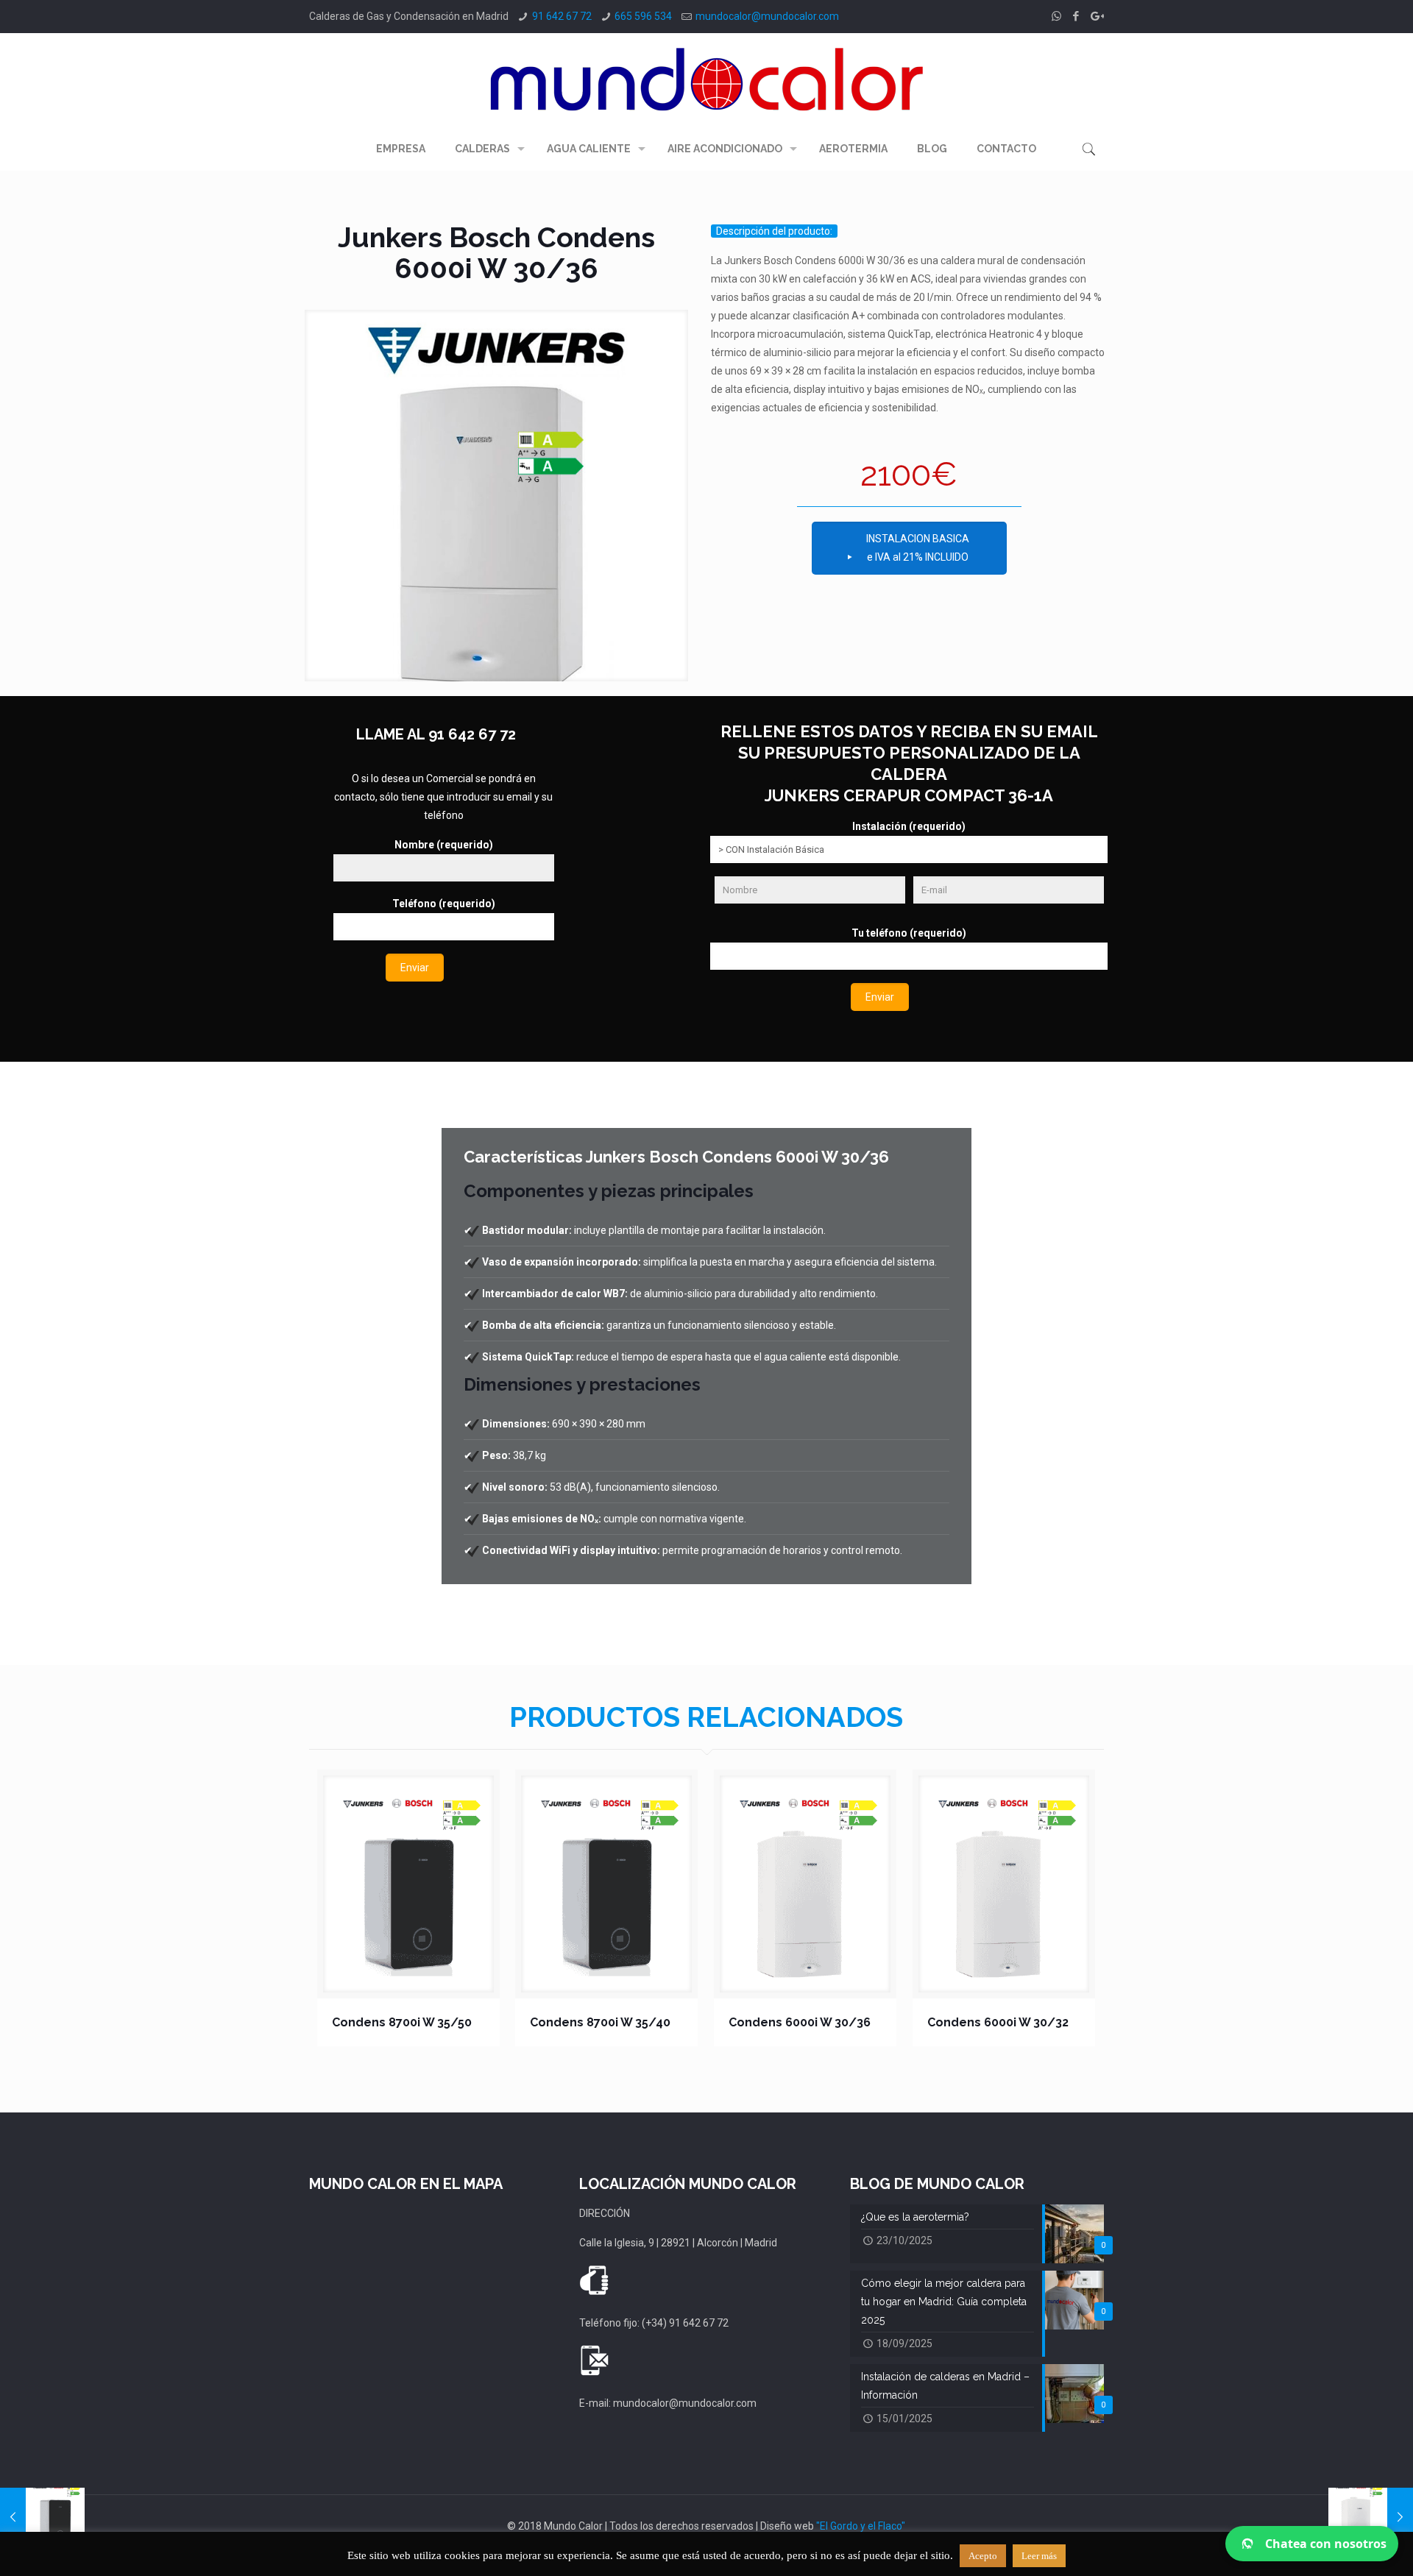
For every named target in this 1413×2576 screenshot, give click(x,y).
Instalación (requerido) (909, 826)
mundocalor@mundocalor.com (767, 16)
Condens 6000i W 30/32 (998, 2022)
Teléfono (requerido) (444, 904)
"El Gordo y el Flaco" (861, 2526)
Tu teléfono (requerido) (909, 933)
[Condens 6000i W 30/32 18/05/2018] (1371, 2517)
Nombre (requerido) (444, 845)
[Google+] (1096, 16)
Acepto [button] (983, 2556)
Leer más (1039, 2556)
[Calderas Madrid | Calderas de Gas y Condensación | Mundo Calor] (706, 79)
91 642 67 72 (562, 16)
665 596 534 (643, 16)
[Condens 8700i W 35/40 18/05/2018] (42, 2517)
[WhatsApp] (1056, 16)
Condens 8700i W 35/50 (402, 2022)
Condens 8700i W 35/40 (600, 2022)
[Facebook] (1076, 16)
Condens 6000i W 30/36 (800, 2022)
